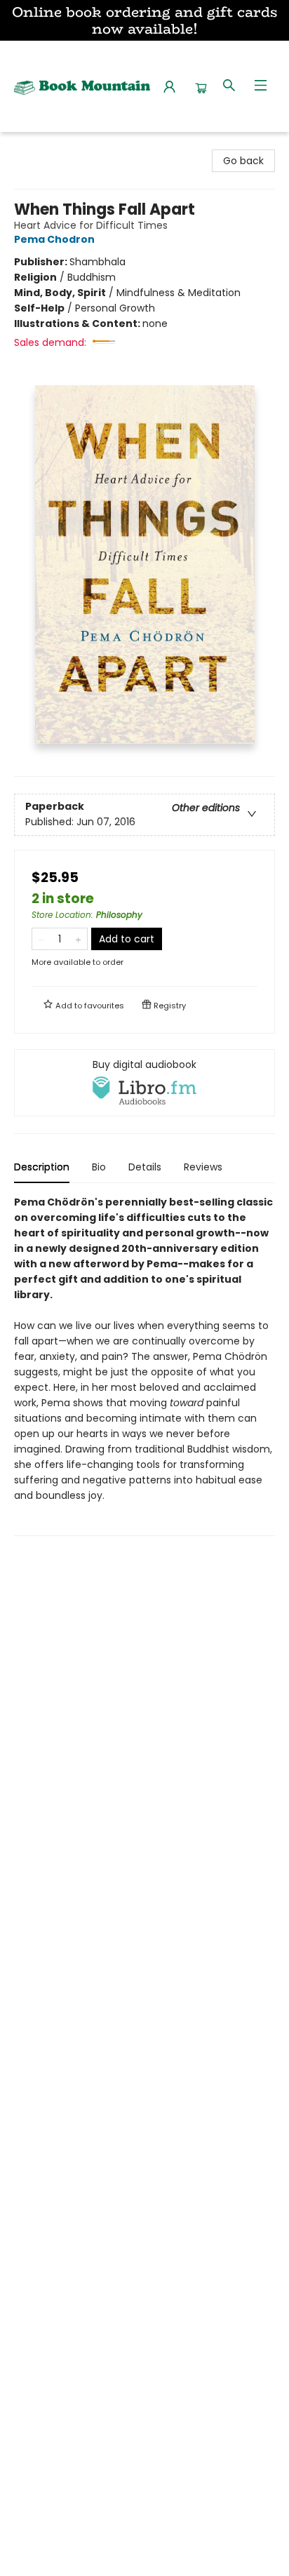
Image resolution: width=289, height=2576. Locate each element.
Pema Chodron (54, 239)
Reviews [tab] (203, 1167)
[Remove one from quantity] (41, 939)
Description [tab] (42, 1167)
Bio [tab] (99, 1167)
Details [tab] (145, 1167)
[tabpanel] (144, 1365)
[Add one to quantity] (78, 939)
